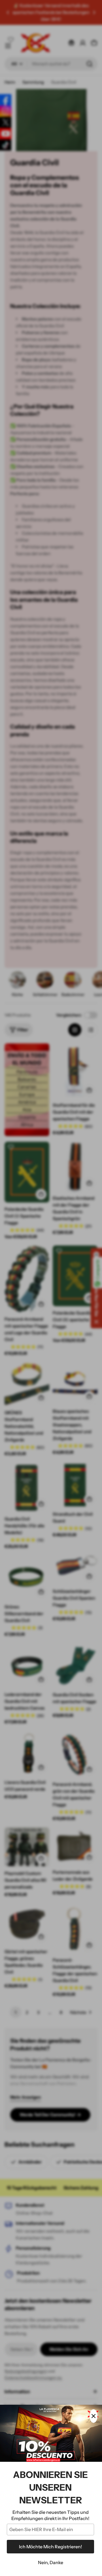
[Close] (93, 2416)
